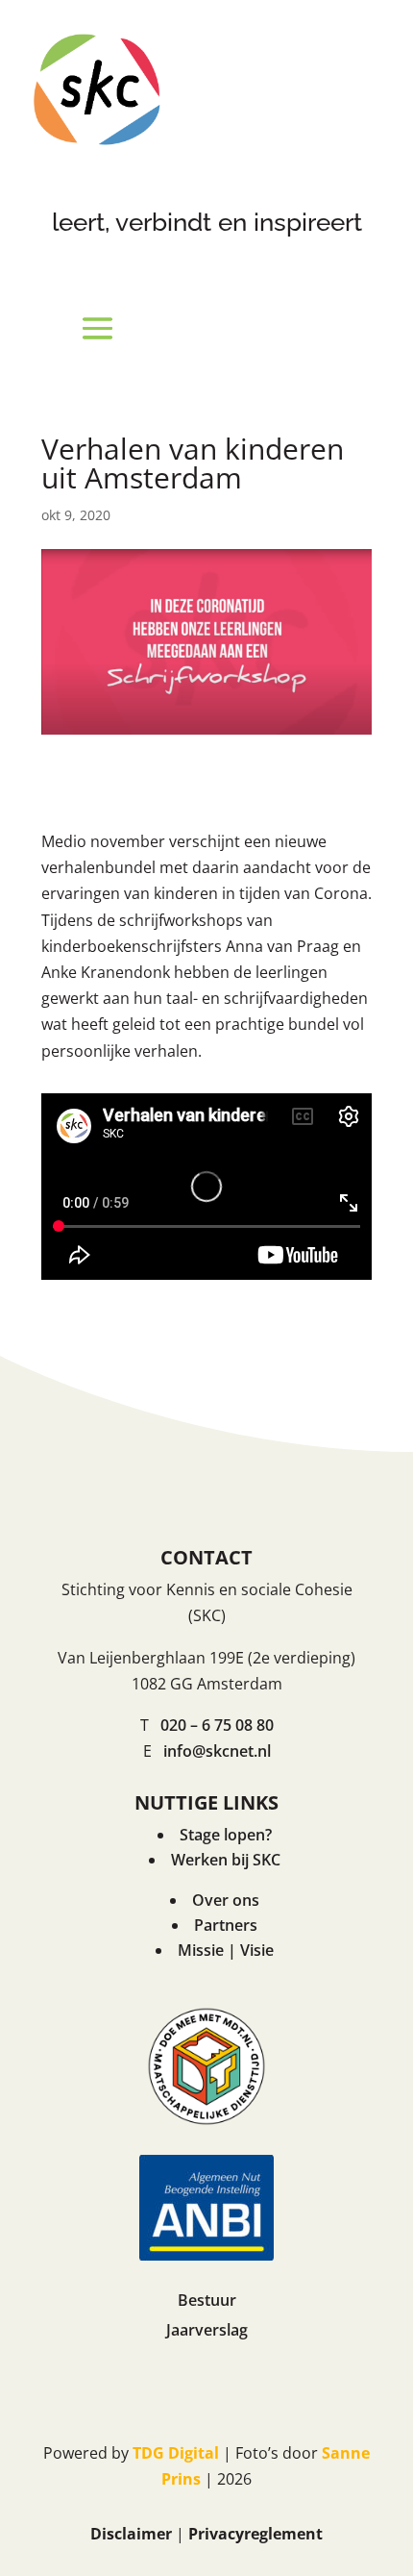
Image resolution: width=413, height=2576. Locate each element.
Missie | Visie (226, 1950)
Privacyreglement (255, 2534)
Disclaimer (131, 2534)
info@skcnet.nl (217, 1751)
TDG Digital (176, 2453)
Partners (226, 1925)
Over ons (226, 1900)
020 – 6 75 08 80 (217, 1725)
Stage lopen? (226, 1835)
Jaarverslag (207, 2330)
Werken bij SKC (226, 1860)
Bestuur (207, 2300)
